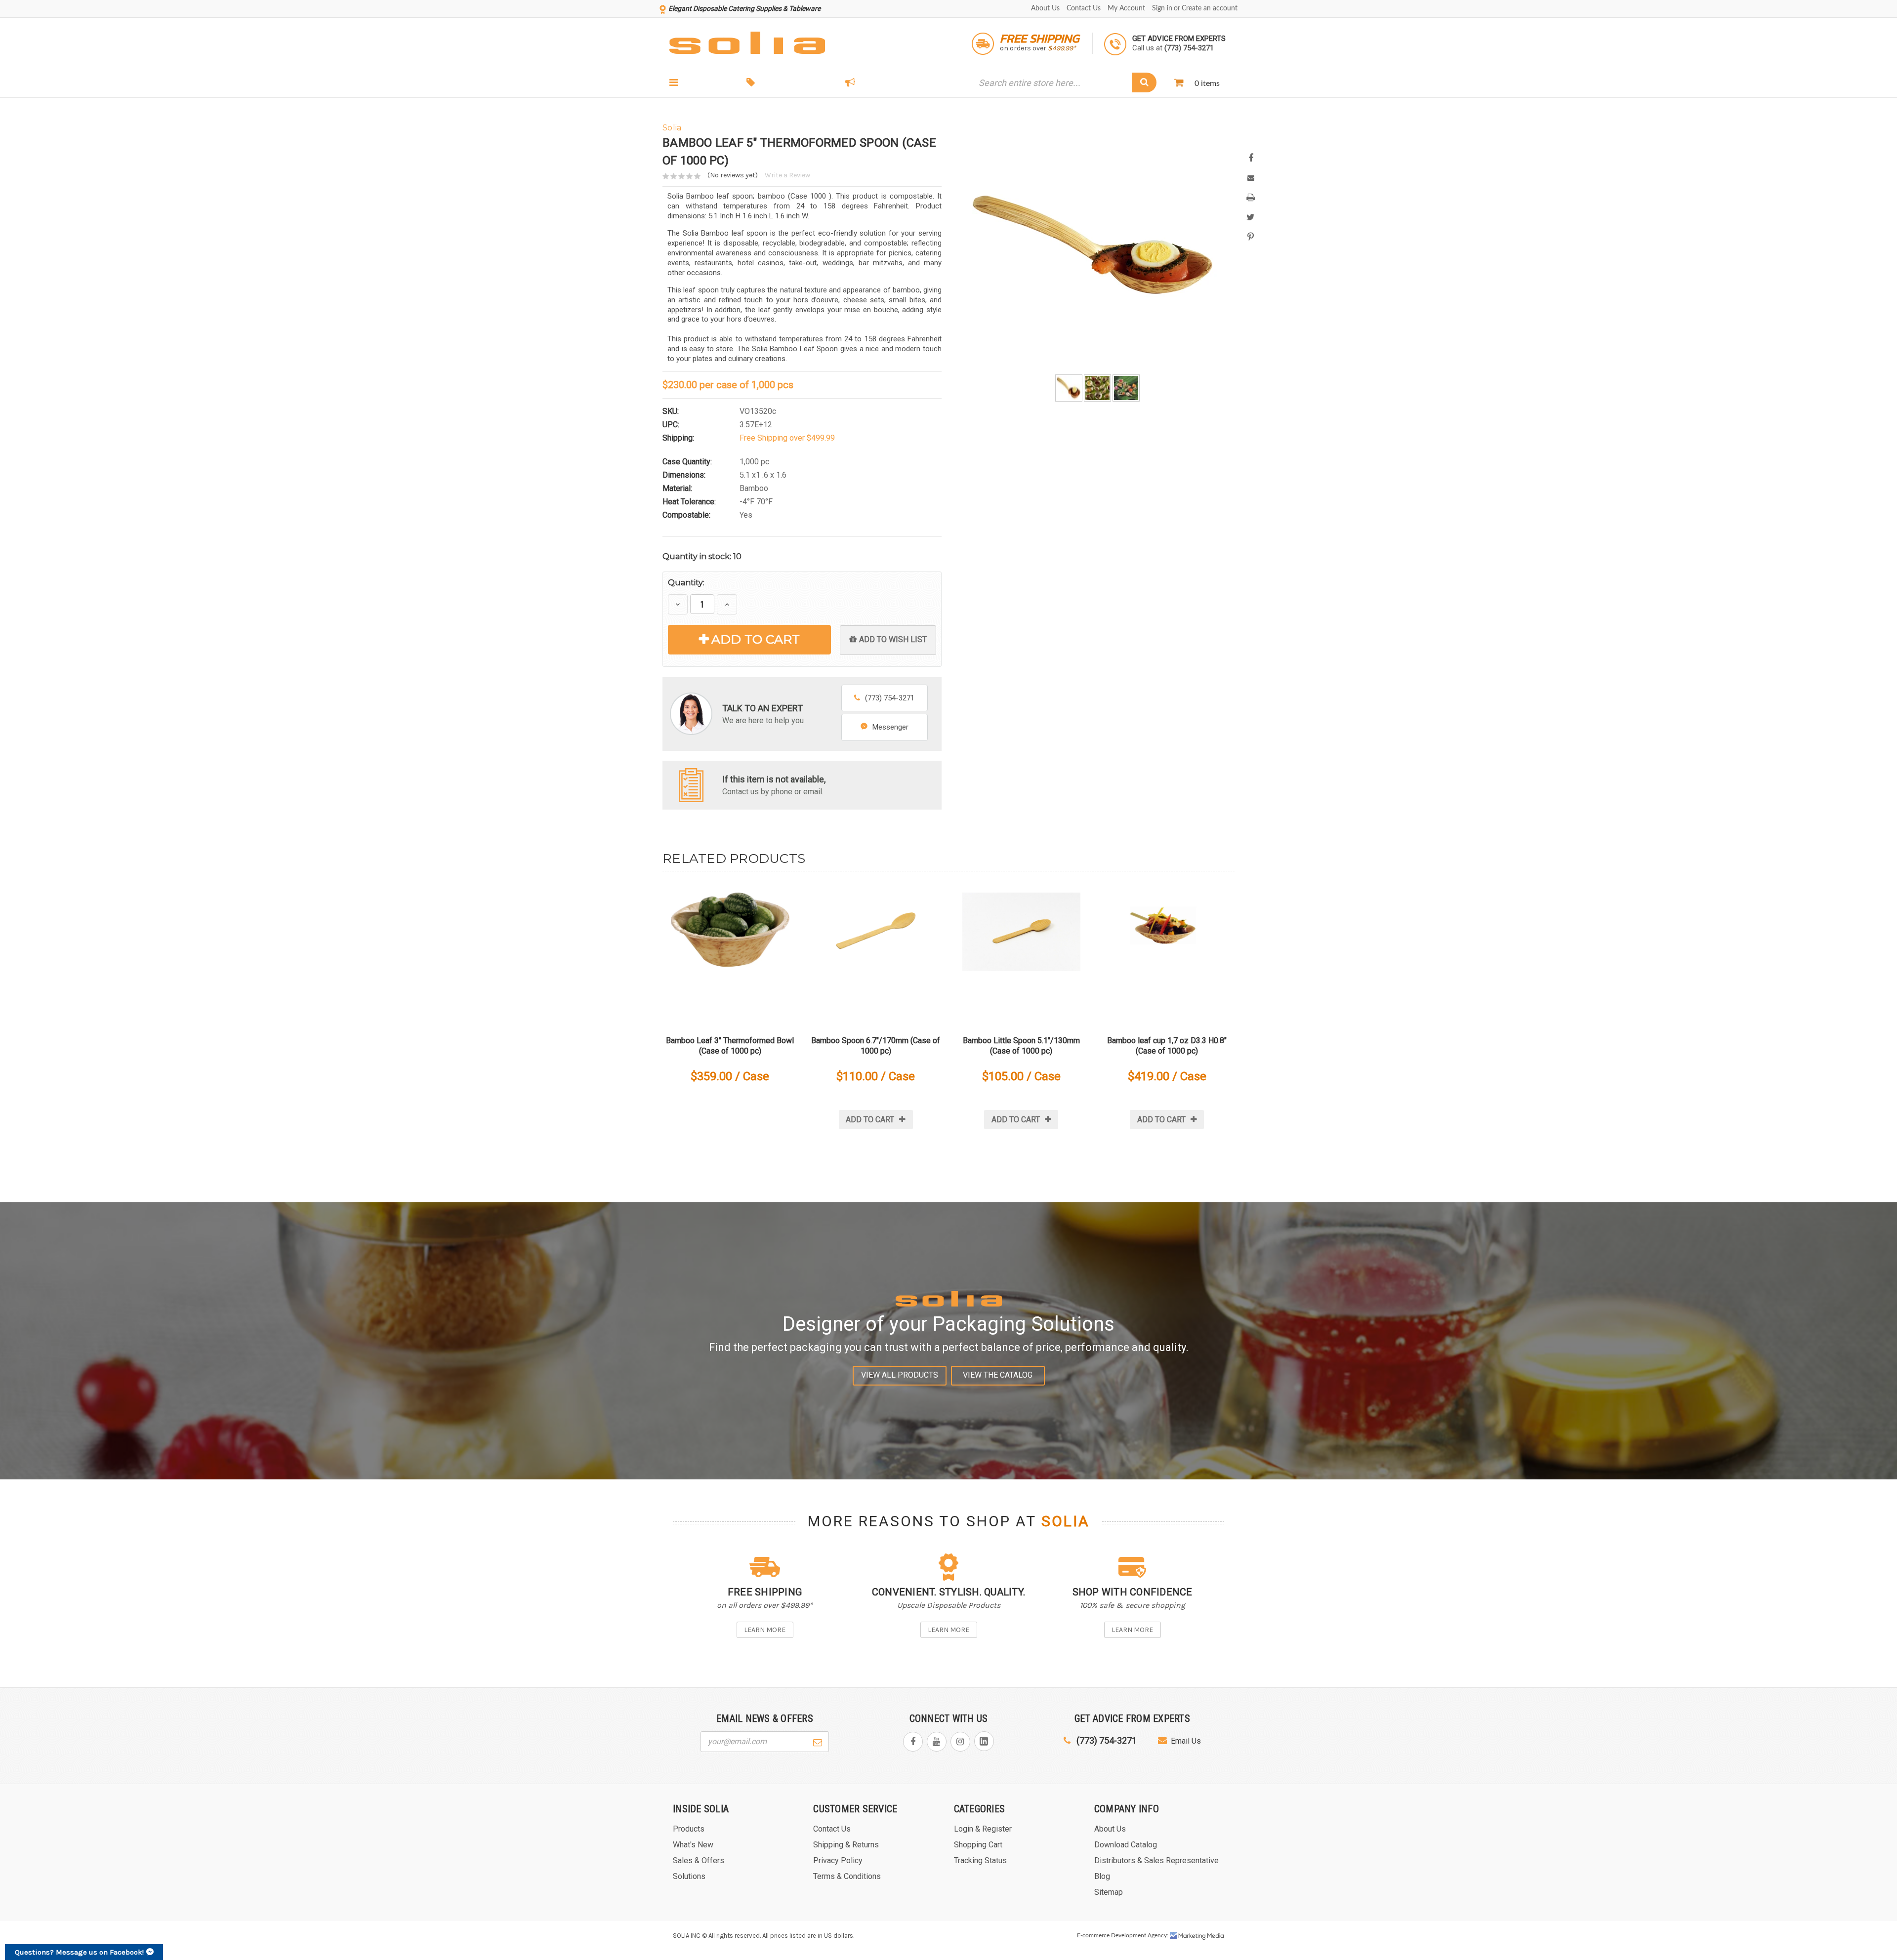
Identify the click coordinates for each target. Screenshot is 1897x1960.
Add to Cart (756, 639)
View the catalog (998, 1375)
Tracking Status (980, 1860)
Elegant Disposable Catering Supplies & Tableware (744, 8)
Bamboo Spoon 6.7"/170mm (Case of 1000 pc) (876, 1046)
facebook (913, 1742)
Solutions (689, 1876)
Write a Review (787, 175)
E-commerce (1093, 1935)
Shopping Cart (978, 1845)
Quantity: (686, 583)
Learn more (765, 1630)
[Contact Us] (691, 785)
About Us (1045, 8)
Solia (1066, 1521)
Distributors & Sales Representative (1156, 1860)
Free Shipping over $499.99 (787, 438)
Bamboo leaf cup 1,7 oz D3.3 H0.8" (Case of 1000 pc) (1167, 1046)
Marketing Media (1197, 1936)
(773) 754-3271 (890, 698)
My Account (1126, 8)
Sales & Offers (793, 83)
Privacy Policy (838, 1860)
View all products (900, 1375)
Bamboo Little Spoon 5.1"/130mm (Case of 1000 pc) (1021, 1046)
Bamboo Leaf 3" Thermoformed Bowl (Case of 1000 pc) (730, 1046)
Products (703, 83)
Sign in (1162, 8)
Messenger (890, 727)
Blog (1102, 1876)
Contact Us (1084, 8)
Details (730, 952)
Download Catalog (1126, 1845)
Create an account (1210, 8)
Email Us (1186, 1741)
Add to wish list (893, 639)
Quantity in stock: (702, 556)
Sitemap (1109, 1892)
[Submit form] (818, 1741)
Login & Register (983, 1829)
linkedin (984, 1741)
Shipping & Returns (846, 1845)
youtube (937, 1742)
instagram (960, 1742)
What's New (885, 83)
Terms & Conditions (847, 1876)
